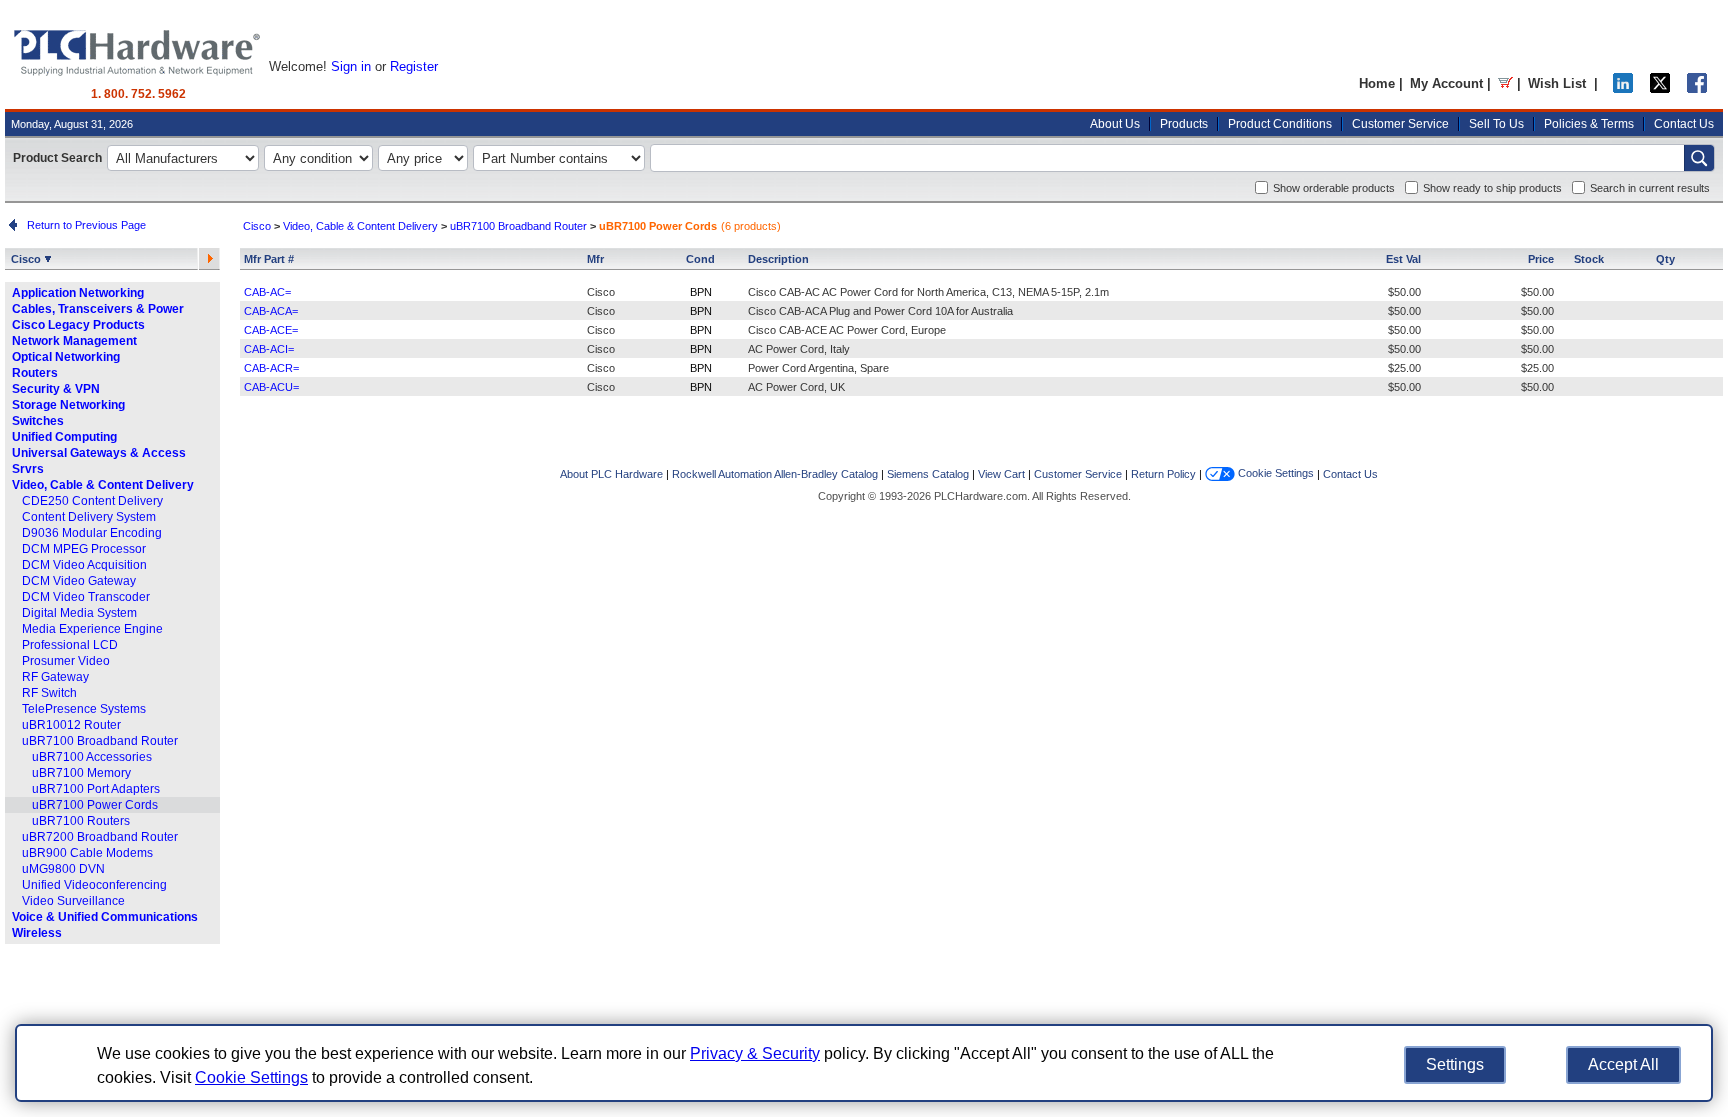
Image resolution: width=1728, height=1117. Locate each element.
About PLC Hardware (611, 474)
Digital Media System (79, 613)
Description (778, 259)
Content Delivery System (89, 517)
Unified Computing (64, 437)
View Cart (1001, 474)
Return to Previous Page (83, 225)
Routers (35, 373)
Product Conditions (1280, 124)
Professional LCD (70, 645)
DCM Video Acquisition (84, 565)
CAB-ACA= (271, 311)
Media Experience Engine (92, 629)
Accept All (1623, 1064)
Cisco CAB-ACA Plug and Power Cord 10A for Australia (880, 311)
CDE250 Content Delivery (92, 501)
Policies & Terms (1589, 124)
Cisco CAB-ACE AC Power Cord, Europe (847, 330)
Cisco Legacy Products (78, 325)
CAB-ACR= (271, 368)
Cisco (27, 259)
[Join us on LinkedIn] (1623, 88)
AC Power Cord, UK (796, 387)
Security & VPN (56, 389)
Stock (1589, 259)
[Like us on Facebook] (1697, 88)
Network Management (74, 341)
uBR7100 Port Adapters (96, 789)
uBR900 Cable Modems (87, 853)
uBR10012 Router (71, 725)
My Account (1446, 83)
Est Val (1403, 259)
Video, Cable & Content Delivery (103, 485)
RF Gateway (55, 677)
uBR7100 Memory (81, 773)
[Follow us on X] (1660, 88)
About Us (1115, 124)
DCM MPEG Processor (84, 549)
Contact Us (1684, 124)
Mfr (595, 259)
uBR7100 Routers (81, 821)
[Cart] (1505, 83)
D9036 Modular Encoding (92, 533)
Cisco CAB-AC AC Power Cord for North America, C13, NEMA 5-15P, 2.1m (928, 292)
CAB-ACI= (269, 349)
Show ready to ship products (1492, 188)
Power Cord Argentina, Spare (818, 368)
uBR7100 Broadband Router (100, 741)
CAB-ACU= (271, 387)
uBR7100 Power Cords (95, 805)
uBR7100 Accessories (92, 757)
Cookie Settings (1274, 473)
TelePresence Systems (84, 709)
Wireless (37, 933)
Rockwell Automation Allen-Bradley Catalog (775, 474)
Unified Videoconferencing (94, 885)
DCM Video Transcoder (86, 597)
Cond (700, 259)
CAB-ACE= (271, 330)
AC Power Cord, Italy (799, 349)
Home (1377, 83)
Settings (1455, 1064)
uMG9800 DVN (63, 869)
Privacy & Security (755, 1053)
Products (1184, 124)
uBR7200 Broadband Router (100, 837)
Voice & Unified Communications (105, 917)
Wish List (1557, 83)
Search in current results (1650, 188)
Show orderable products (1334, 188)
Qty (1665, 259)
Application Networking (78, 293)
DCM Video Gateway (79, 581)
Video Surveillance (73, 901)
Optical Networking (66, 357)
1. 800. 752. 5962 (138, 94)
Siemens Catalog (928, 474)
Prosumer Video (66, 661)
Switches (38, 421)
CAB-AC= (267, 292)
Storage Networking (68, 405)
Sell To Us (1496, 124)
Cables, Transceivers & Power (98, 309)
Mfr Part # (269, 259)
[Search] (1699, 158)
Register (414, 66)
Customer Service (1400, 124)
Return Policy (1163, 474)
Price (1541, 259)
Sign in (351, 66)
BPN (701, 292)
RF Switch (49, 693)
